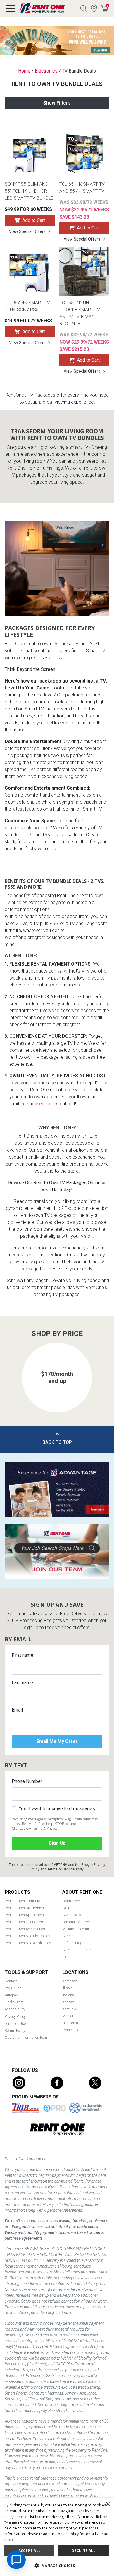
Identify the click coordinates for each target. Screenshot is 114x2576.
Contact (11, 1981)
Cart (107, 6)
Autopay (11, 1995)
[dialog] (57, 2537)
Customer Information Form (26, 2037)
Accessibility (15, 2009)
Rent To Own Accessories (25, 1929)
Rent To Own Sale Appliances (28, 1943)
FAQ (66, 1908)
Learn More (71, 1901)
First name (23, 1655)
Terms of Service (61, 1869)
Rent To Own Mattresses (24, 1908)
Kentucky (70, 2009)
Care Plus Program (77, 1950)
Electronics (46, 71)
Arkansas (70, 1981)
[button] (15, 1371)
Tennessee (71, 2030)
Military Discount (76, 1929)
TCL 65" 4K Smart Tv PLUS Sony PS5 (27, 306)
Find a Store (94, 8)
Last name (22, 1683)
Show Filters (57, 103)
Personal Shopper (76, 1922)
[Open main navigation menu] (11, 8)
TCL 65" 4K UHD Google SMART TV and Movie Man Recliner (80, 313)
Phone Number (27, 1781)
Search (84, 8)
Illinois (67, 1988)
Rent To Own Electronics (24, 1922)
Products (17, 1892)
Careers (68, 1936)
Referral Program (75, 1943)
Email (17, 1710)
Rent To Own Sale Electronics (27, 1936)
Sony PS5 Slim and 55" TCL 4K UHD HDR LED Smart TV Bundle (29, 191)
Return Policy (15, 2030)
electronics (47, 1104)
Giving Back (72, 1915)
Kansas (68, 2002)
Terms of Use (15, 2024)
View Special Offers (27, 231)
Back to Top (57, 1442)
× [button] (107, 2504)
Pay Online (13, 1988)
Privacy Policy (15, 2017)
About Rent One (82, 1892)
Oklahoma (70, 2023)
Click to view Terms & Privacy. (35, 1828)
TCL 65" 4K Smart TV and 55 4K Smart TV (82, 188)
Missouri (69, 2016)
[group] (57, 1378)
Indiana (68, 1995)
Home (24, 71)
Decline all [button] (83, 2551)
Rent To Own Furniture (22, 1901)
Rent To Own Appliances (24, 1915)
